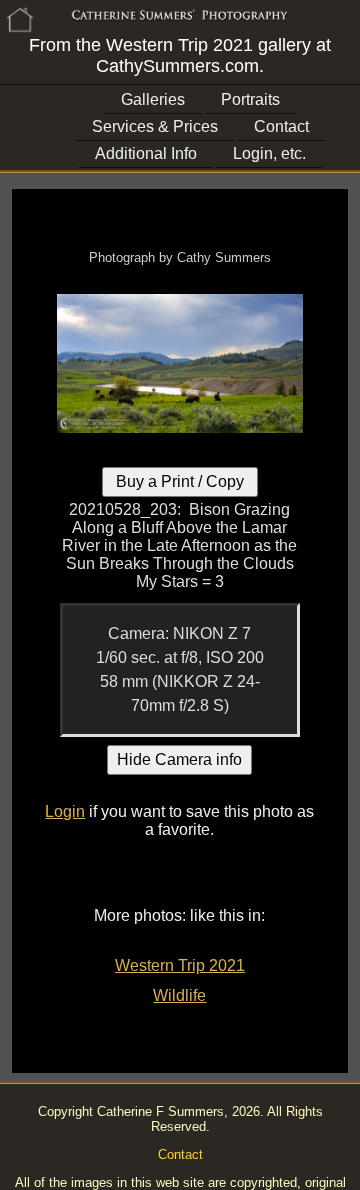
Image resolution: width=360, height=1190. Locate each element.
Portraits (250, 99)
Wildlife (179, 995)
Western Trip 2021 (180, 965)
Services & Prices (155, 126)
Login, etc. (269, 153)
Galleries (153, 99)
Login (65, 811)
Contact (281, 126)
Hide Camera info (179, 759)
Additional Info (146, 153)
